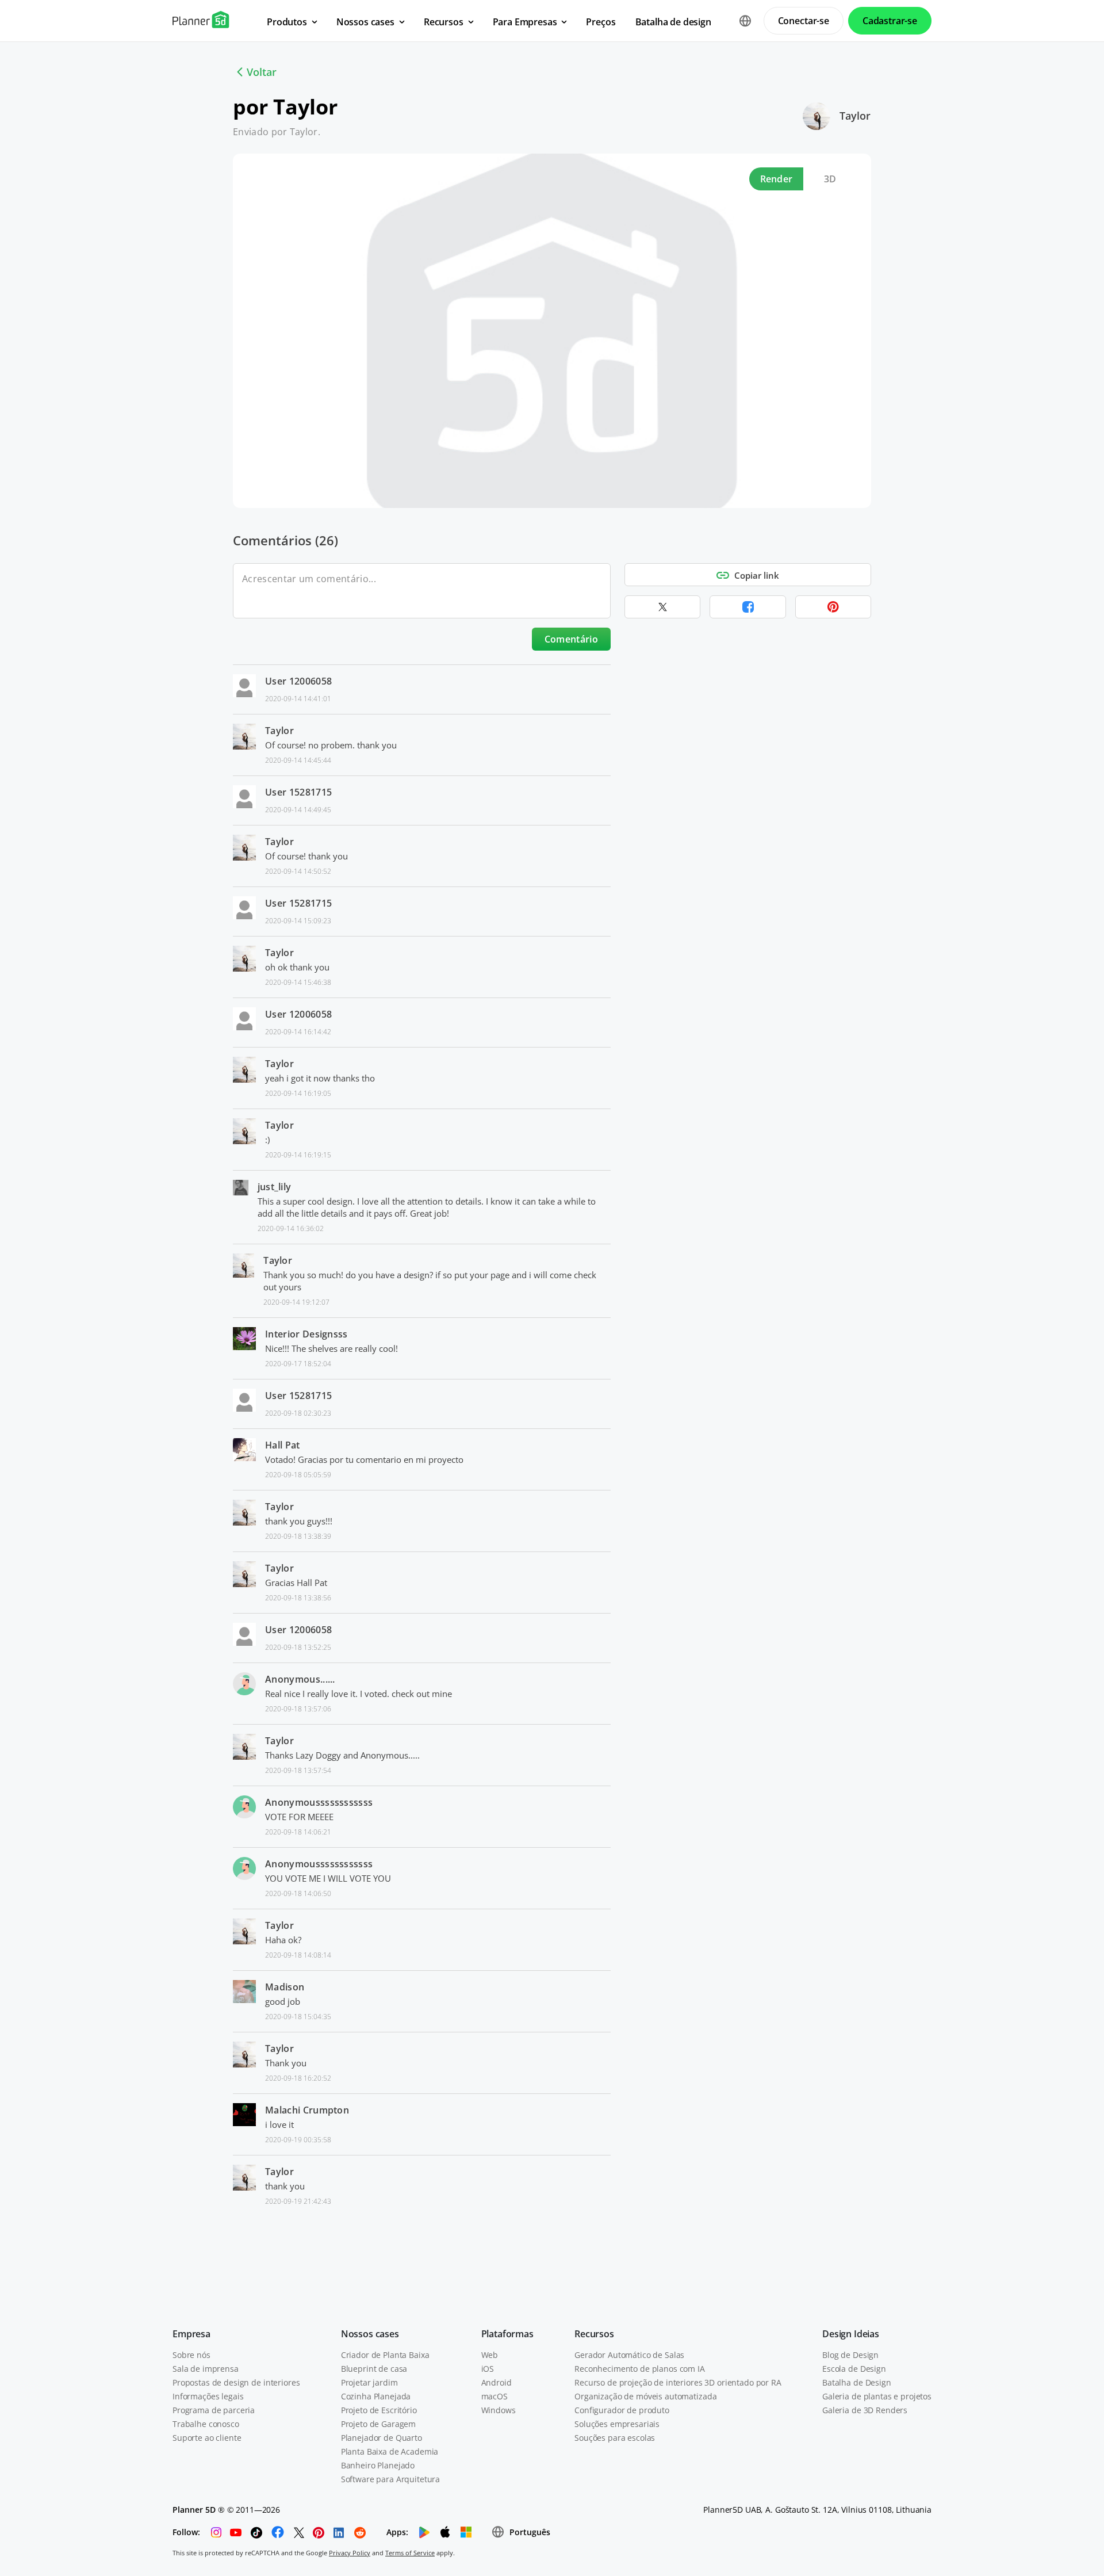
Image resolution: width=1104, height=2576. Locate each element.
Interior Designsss (306, 1334)
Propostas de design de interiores (236, 2382)
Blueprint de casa (374, 2369)
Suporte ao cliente (207, 2438)
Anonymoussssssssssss (319, 1802)
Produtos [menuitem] (287, 22)
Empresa (191, 2334)
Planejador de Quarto (382, 2438)
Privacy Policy (350, 2553)
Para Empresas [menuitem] (525, 22)
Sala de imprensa (206, 2369)
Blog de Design (850, 2355)
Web (490, 2355)
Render (777, 179)
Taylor (855, 116)
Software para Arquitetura (391, 2479)
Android (497, 2382)
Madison (285, 1987)
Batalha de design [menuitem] (673, 22)
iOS (488, 2369)
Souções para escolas (615, 2438)
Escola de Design (854, 2369)
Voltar (262, 72)
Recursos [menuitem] (444, 22)
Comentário (571, 639)
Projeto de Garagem (378, 2424)
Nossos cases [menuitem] (365, 22)
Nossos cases (370, 2334)
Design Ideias (851, 2334)
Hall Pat (283, 1445)
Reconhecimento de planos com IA (640, 2369)
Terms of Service (410, 2553)
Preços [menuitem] (601, 22)
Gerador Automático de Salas (629, 2355)
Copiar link (757, 575)
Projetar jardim (369, 2382)
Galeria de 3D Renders (865, 2410)
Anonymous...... (300, 1679)
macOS (494, 2396)
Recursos (594, 2334)
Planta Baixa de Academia (390, 2451)
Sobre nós (191, 2355)
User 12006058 (298, 681)
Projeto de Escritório (379, 2410)
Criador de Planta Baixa (385, 2355)
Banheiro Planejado (378, 2465)
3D (830, 179)
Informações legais (208, 2396)
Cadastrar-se (890, 21)
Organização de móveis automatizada (645, 2396)
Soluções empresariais (617, 2424)
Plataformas (507, 2334)
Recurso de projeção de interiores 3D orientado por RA (678, 2382)
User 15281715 (298, 792)
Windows (499, 2410)
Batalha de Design (857, 2382)
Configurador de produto (622, 2410)
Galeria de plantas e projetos (877, 2396)
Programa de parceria (214, 2410)
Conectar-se (804, 21)
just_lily (275, 1187)
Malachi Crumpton (307, 2110)
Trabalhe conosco (206, 2424)
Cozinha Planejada (376, 2396)
